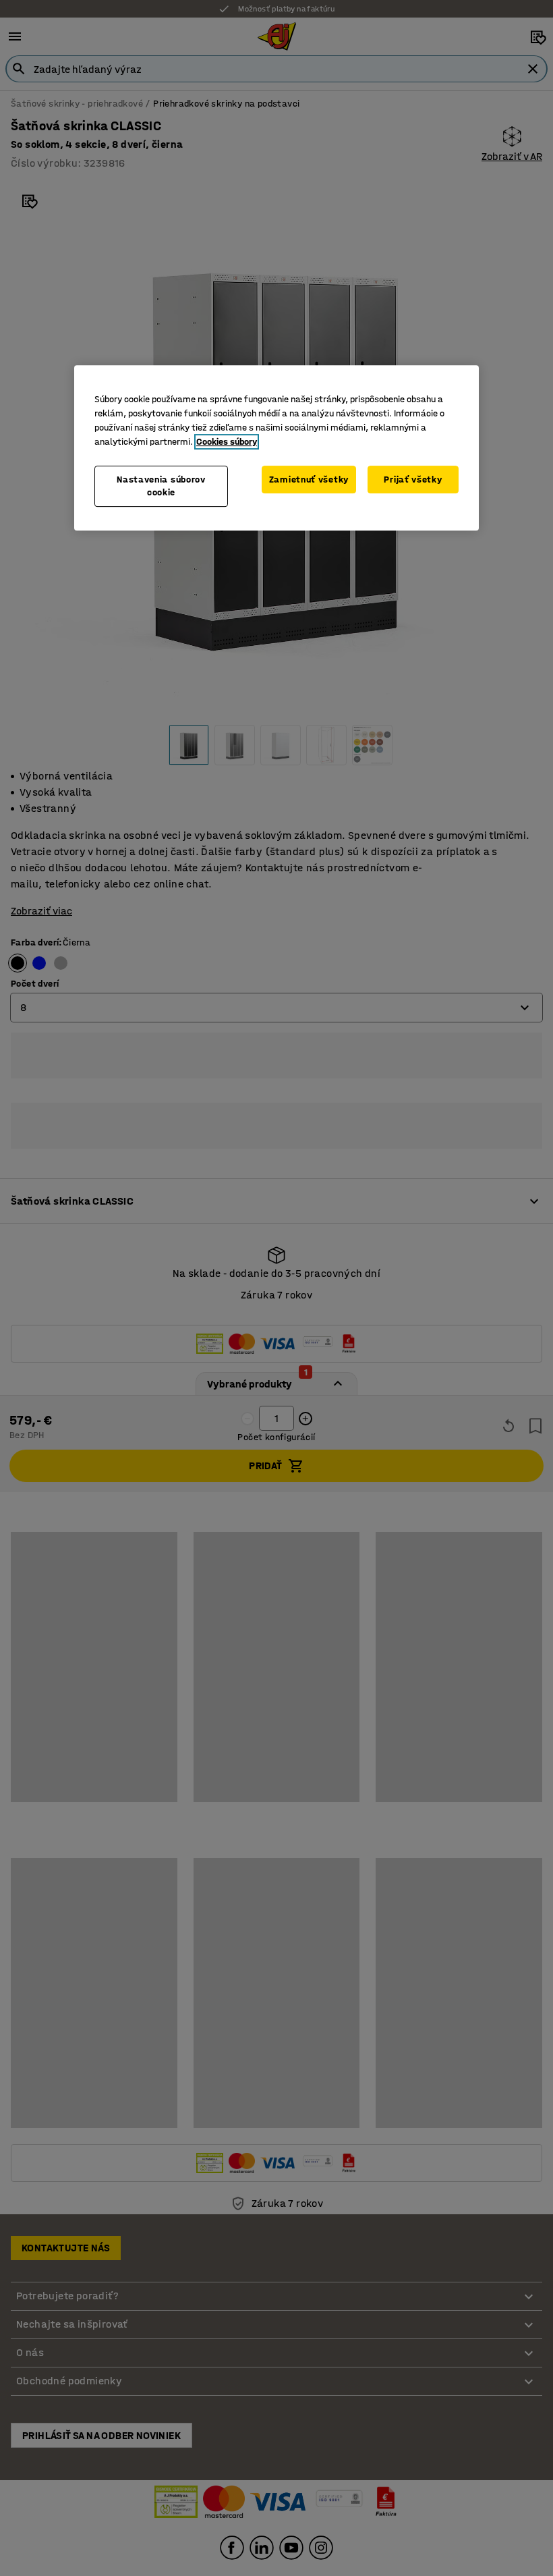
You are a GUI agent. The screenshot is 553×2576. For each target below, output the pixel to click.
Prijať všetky (413, 479)
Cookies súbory (227, 442)
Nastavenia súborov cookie (161, 486)
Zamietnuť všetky (309, 479)
